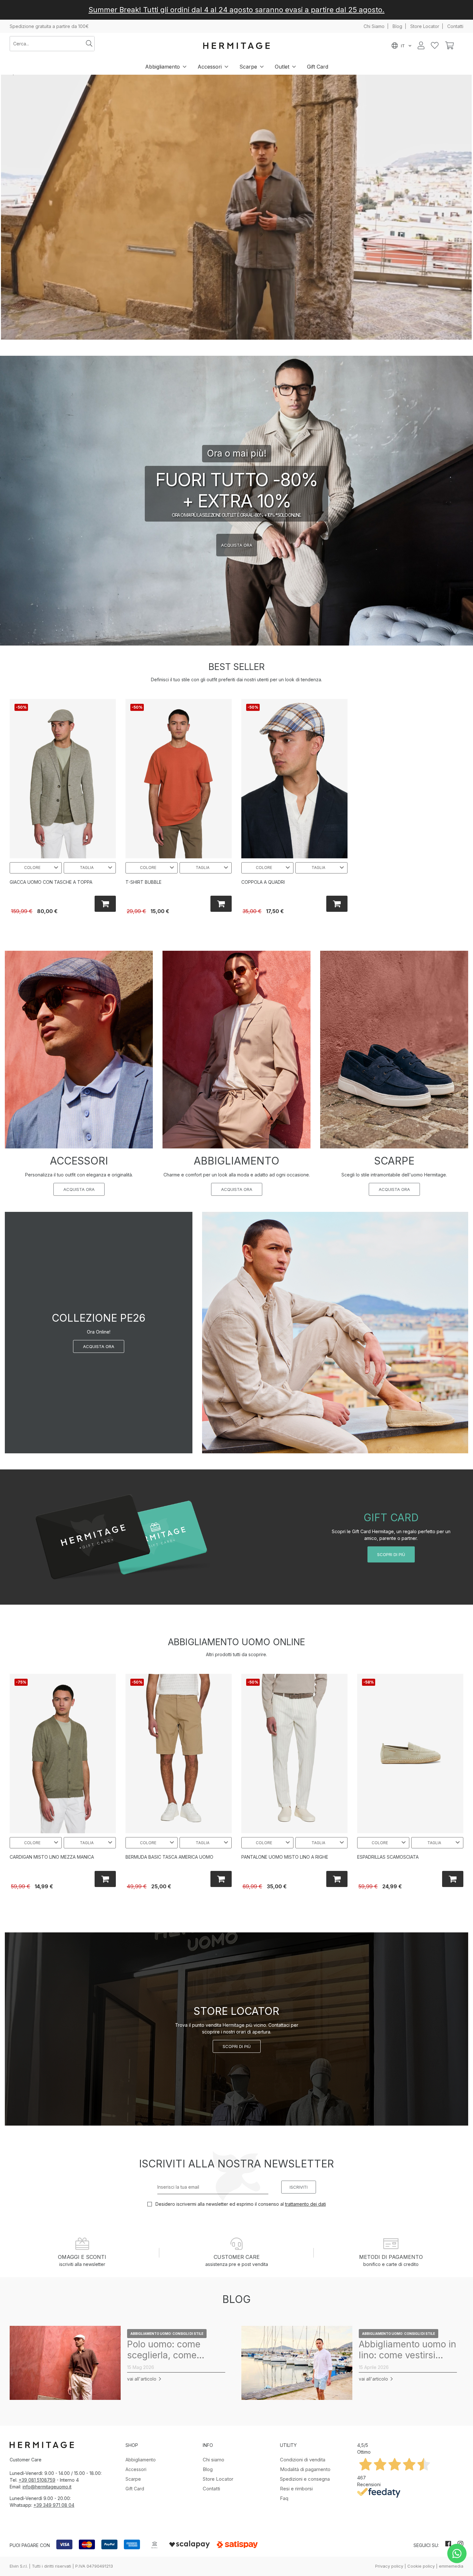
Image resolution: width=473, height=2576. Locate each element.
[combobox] (47, 44)
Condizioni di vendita (303, 2460)
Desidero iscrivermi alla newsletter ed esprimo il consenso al (240, 2204)
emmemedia (451, 2566)
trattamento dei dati (306, 2204)
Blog (397, 26)
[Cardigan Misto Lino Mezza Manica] (63, 1754)
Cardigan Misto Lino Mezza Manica (52, 1857)
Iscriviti (299, 2187)
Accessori (210, 67)
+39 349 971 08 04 (54, 2505)
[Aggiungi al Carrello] (105, 904)
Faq (284, 2498)
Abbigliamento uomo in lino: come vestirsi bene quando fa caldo (408, 2350)
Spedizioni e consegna (305, 2479)
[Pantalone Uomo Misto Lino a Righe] (294, 1754)
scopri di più (391, 1554)
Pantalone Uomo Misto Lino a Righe (285, 1857)
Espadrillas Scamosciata (388, 1857)
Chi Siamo (374, 26)
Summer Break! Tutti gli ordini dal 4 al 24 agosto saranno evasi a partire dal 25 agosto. (236, 10)
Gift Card (318, 67)
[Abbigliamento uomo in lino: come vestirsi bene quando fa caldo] (297, 2363)
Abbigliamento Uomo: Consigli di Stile (167, 2334)
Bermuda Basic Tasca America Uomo (169, 1857)
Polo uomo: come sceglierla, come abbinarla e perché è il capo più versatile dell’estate (174, 2350)
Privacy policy (389, 2566)
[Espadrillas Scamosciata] (410, 1754)
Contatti (455, 26)
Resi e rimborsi (296, 2489)
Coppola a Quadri (263, 882)
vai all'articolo (142, 2379)
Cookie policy (421, 2566)
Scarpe (248, 67)
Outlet (282, 67)
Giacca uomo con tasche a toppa (51, 882)
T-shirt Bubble (144, 882)
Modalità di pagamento (305, 2469)
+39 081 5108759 (37, 2480)
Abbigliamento (162, 67)
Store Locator (425, 26)
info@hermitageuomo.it (47, 2487)
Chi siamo (213, 2460)
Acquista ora (79, 1189)
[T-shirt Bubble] (179, 779)
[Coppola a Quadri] (294, 779)
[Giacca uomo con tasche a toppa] (63, 779)
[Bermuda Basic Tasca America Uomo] (179, 1754)
